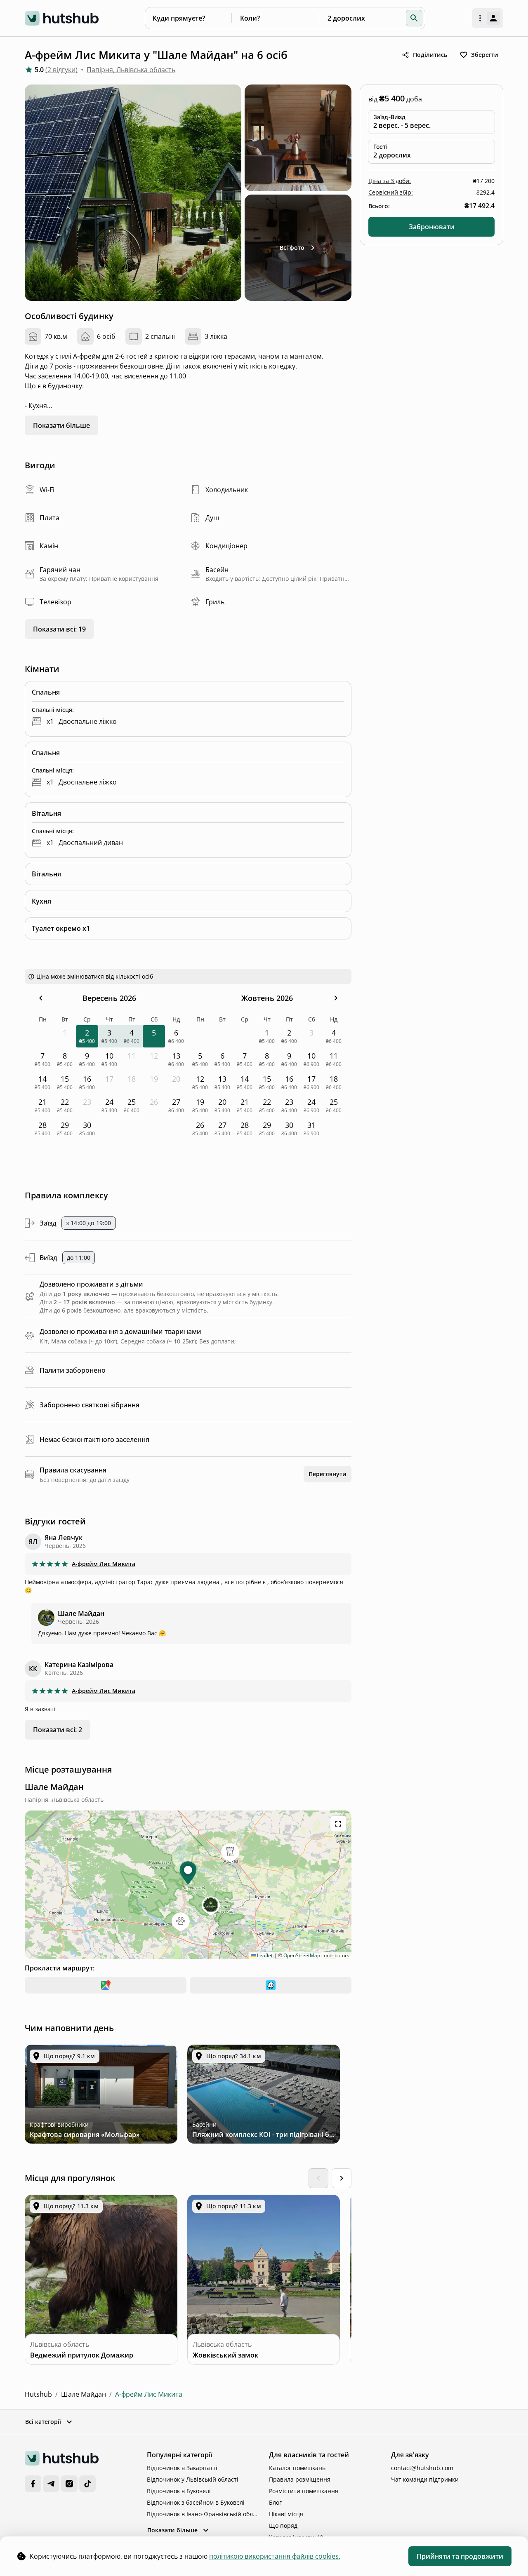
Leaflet (264, 1955)
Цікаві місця (286, 2514)
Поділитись (430, 55)
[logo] (62, 18)
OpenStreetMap (302, 1955)
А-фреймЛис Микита (104, 1564)
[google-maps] (106, 1985)
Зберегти (485, 55)
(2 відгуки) (61, 70)
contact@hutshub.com (422, 2468)
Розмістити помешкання (304, 2491)
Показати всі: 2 (58, 1730)
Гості (380, 147)
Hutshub (38, 2394)
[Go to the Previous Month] (41, 998)
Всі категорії (43, 2422)
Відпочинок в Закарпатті (182, 2468)
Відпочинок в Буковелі (179, 2491)
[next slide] (342, 2178)
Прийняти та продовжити (460, 2556)
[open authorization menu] (488, 18)
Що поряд (283, 2526)
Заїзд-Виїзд (389, 117)
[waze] (271, 1985)
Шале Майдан (84, 2394)
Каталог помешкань (297, 2468)
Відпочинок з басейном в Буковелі (196, 2502)
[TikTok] (87, 2484)
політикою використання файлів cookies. (275, 2556)
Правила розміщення (300, 2479)
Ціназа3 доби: (390, 181)
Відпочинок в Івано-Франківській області (203, 2514)
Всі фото (292, 248)
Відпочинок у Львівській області (193, 2479)
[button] (414, 18)
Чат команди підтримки (425, 2479)
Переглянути (328, 1474)
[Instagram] (69, 2484)
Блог (275, 2502)
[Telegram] (51, 2484)
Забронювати (432, 227)
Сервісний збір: (391, 192)
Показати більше (61, 425)
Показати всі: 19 (59, 629)
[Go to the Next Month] (336, 998)
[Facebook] (33, 2484)
